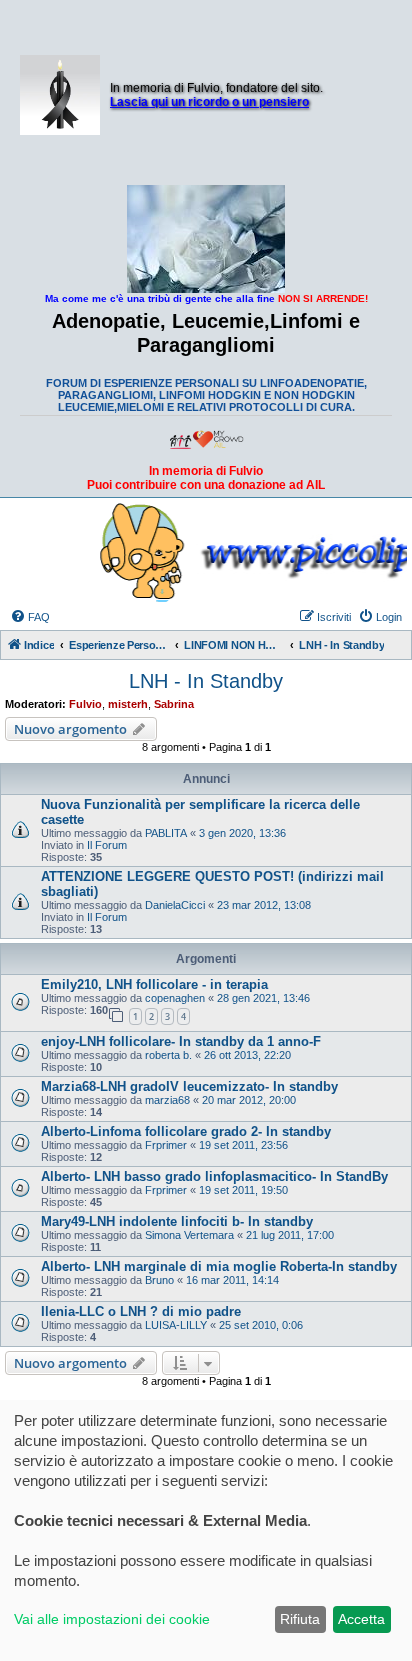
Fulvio (85, 704)
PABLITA (166, 833)
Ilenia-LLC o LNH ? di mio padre (141, 1311)
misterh (128, 704)
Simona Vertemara (189, 1235)
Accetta (361, 1619)
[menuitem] (30, 617)
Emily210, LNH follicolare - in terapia (154, 984)
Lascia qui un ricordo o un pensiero (209, 102)
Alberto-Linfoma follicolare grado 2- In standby (186, 1131)
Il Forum (107, 845)
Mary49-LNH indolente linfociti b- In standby (177, 1221)
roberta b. (168, 1055)
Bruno (159, 1280)
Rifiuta (300, 1619)
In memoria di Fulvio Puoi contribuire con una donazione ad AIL (206, 478)
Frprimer (166, 1145)
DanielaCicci (175, 905)
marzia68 (167, 1100)
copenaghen (175, 998)
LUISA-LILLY (176, 1325)
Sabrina (174, 704)
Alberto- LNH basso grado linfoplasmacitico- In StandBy (214, 1176)
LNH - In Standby (206, 681)
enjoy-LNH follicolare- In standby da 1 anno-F (181, 1041)
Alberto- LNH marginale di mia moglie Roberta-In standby (219, 1266)
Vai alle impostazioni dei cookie (112, 1619)
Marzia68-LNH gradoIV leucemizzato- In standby (189, 1086)
